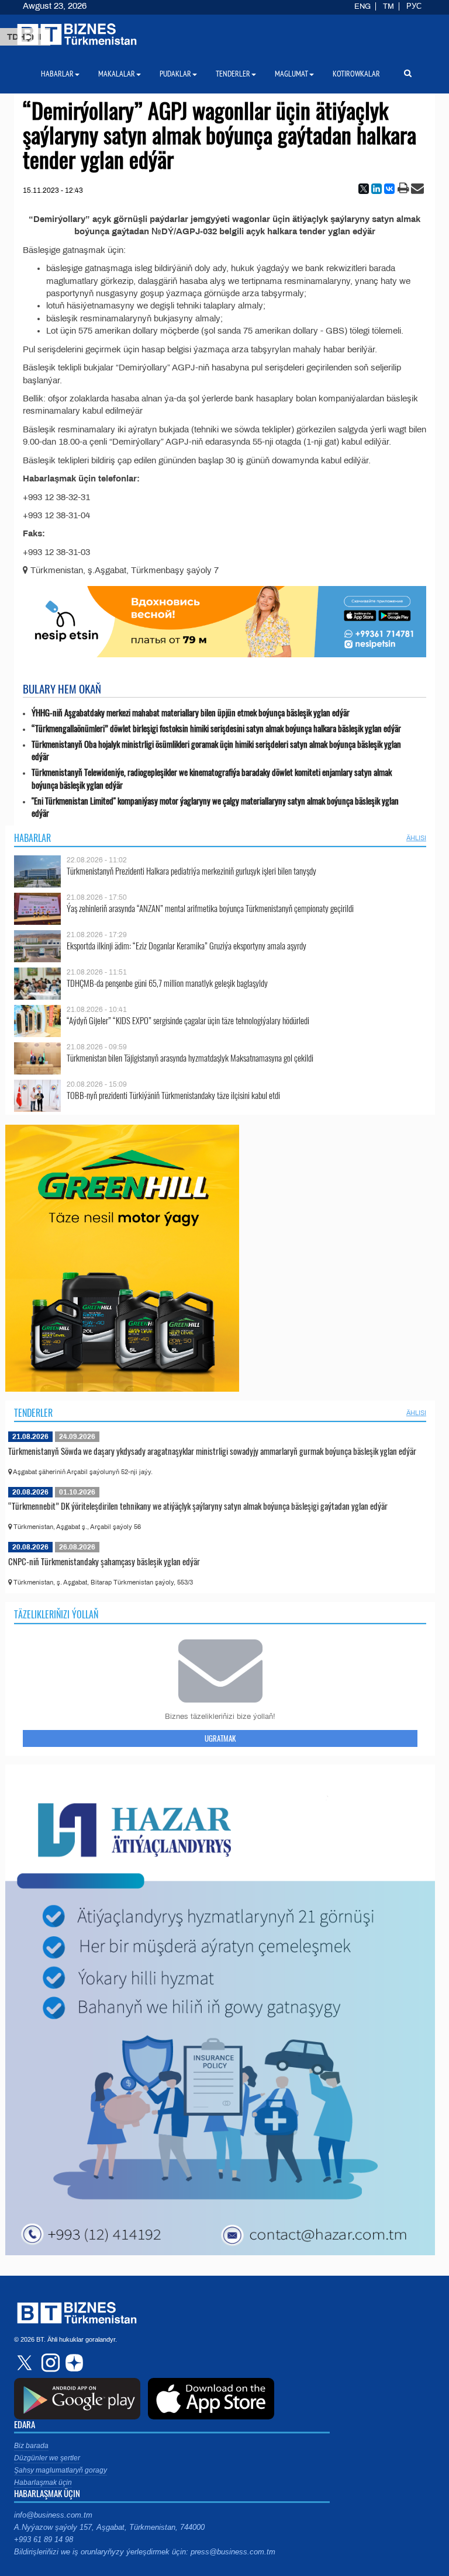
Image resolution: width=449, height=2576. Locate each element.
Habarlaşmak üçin (43, 2483)
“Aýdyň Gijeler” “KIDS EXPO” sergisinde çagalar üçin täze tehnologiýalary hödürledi (188, 1020)
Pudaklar (175, 74)
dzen (72, 2363)
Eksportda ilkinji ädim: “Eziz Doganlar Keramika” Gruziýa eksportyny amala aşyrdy (186, 946)
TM (388, 6)
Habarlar (32, 838)
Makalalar (117, 74)
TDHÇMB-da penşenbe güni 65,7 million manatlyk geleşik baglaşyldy (167, 983)
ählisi (416, 838)
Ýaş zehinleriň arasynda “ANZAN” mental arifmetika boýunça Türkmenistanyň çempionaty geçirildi (210, 908)
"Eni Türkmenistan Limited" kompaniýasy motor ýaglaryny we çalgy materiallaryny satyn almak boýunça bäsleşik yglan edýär (215, 807)
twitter (26, 2363)
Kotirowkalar (356, 74)
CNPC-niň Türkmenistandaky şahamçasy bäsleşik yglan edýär (104, 1561)
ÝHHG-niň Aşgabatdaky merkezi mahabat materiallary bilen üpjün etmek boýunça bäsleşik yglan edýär (191, 713)
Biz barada (31, 2446)
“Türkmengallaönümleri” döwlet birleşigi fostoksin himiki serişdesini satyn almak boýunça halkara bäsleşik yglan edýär (216, 728)
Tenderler (33, 1413)
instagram (49, 2363)
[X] (364, 189)
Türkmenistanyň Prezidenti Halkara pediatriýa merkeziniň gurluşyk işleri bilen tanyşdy (191, 871)
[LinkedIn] (377, 189)
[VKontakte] (389, 189)
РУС (414, 6)
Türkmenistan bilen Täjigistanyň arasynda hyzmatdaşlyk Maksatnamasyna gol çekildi (190, 1058)
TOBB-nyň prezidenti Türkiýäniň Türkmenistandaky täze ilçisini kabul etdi (173, 1095)
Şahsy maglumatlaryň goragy (61, 2470)
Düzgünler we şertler (47, 2458)
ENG (362, 6)
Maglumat (291, 74)
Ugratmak (220, 1738)
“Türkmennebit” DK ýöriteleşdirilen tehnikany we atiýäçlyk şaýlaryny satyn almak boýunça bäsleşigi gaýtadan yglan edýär (198, 1506)
